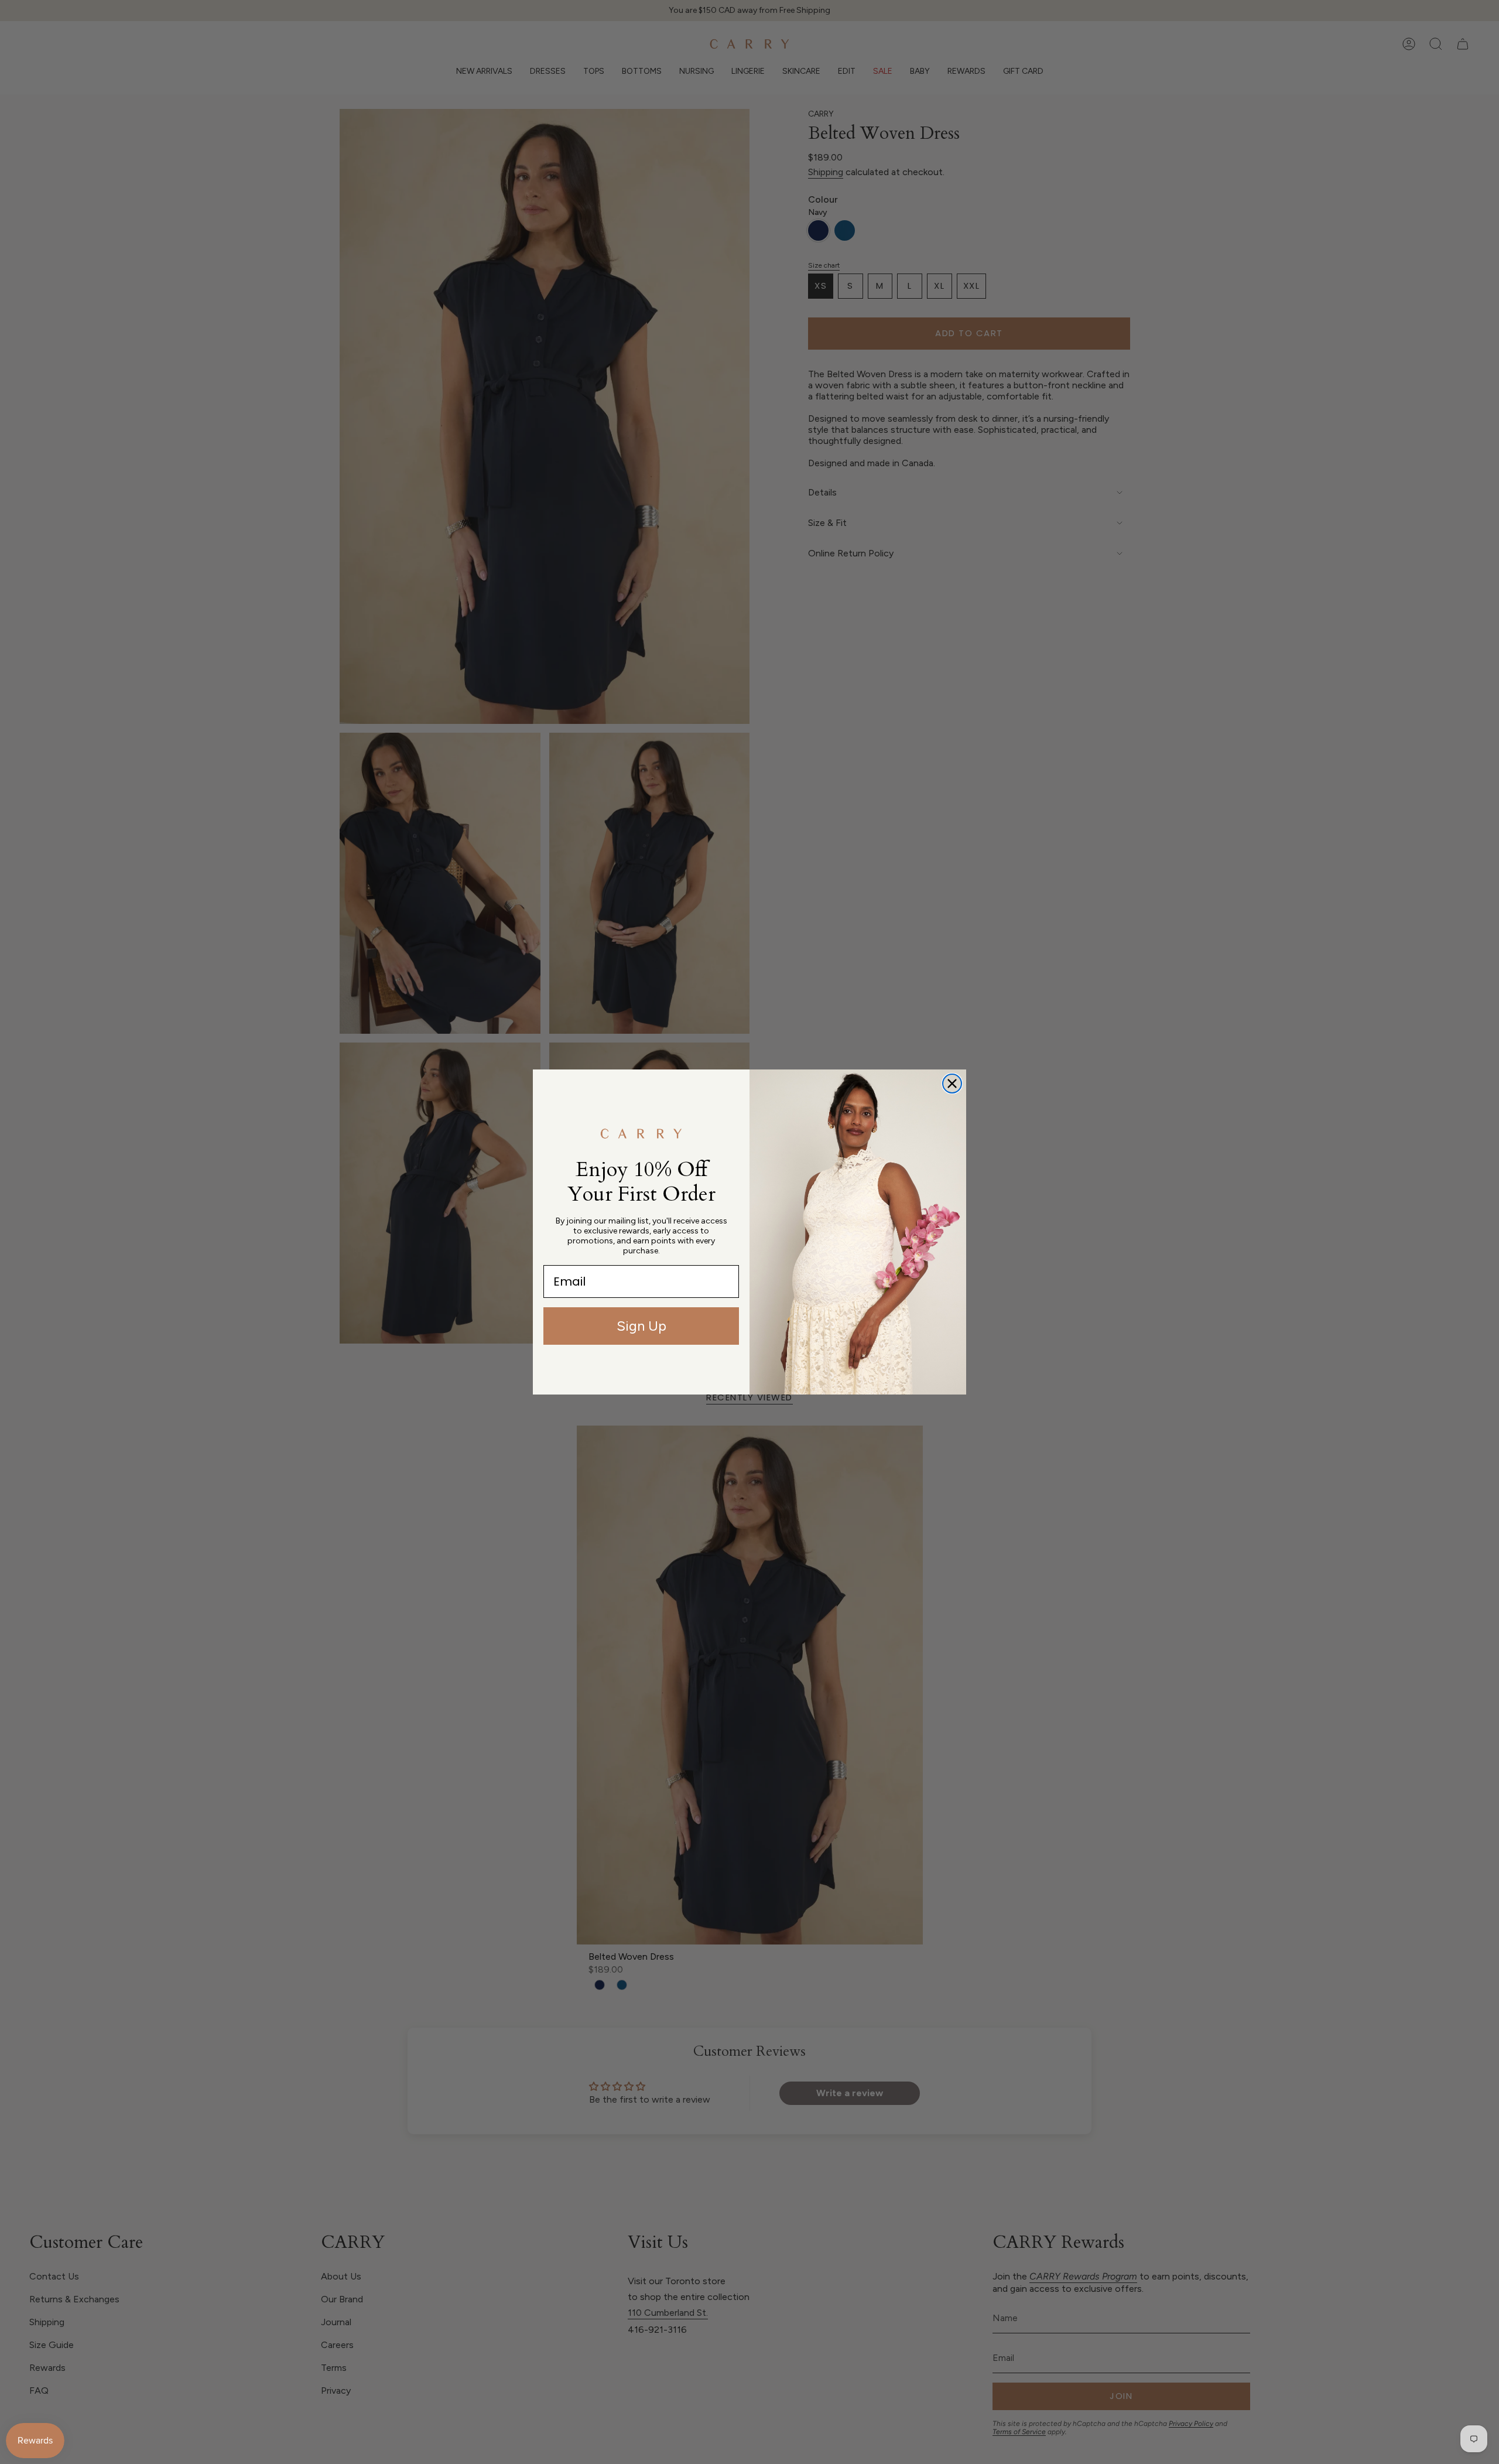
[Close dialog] (952, 1084)
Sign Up (641, 1326)
